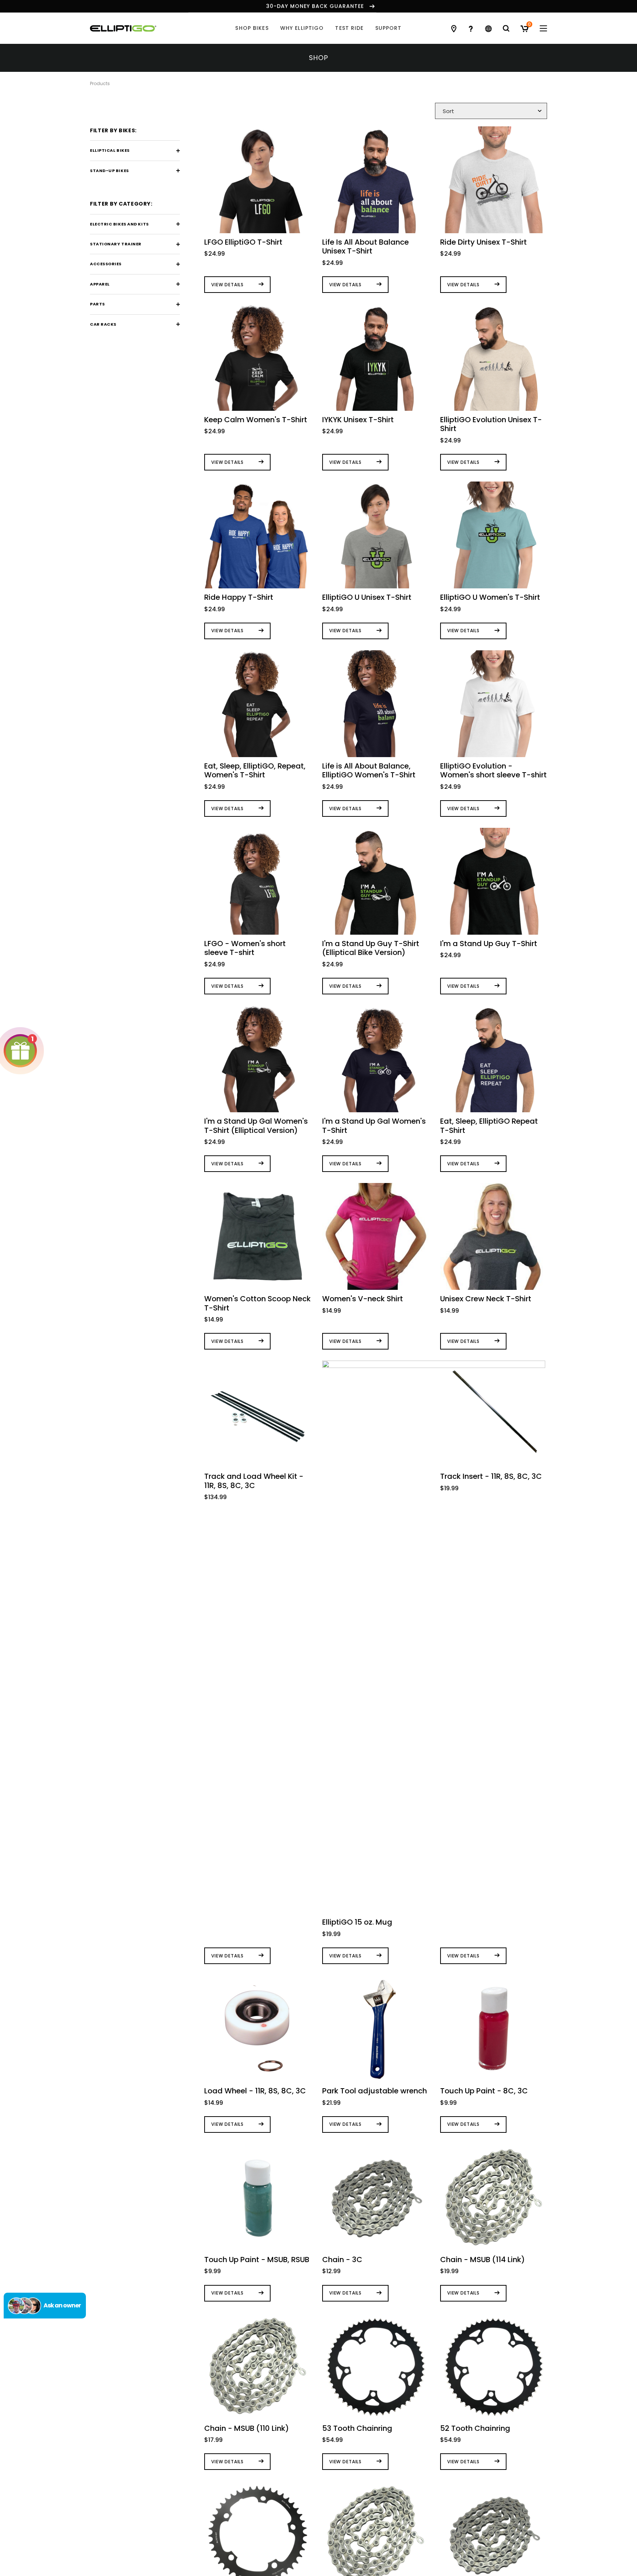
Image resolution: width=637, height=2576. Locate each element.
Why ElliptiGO (302, 28)
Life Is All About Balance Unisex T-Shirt (366, 246)
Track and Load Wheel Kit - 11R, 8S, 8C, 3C (254, 1481)
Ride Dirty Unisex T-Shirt (483, 242)
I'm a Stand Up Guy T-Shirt (489, 944)
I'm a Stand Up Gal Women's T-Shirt (374, 1126)
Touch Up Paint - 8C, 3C (484, 2091)
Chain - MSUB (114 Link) (483, 2260)
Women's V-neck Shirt (363, 1299)
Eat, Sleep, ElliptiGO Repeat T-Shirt (489, 1126)
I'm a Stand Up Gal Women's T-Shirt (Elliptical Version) (256, 1126)
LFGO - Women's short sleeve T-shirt (245, 948)
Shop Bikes (252, 28)
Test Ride (349, 28)
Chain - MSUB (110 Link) (247, 2428)
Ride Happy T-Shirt (239, 597)
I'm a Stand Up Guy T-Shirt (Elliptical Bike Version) (371, 948)
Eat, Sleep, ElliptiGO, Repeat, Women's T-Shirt (255, 770)
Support (389, 28)
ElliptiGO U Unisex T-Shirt (367, 597)
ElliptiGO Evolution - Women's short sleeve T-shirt (493, 770)
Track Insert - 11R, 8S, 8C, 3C (491, 1476)
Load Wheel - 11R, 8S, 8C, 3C (255, 2091)
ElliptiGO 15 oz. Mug (357, 1922)
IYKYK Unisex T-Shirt (358, 420)
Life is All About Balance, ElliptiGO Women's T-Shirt (369, 770)
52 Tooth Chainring (475, 2428)
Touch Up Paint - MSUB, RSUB (257, 2260)
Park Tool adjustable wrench (375, 2091)
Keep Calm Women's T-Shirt (256, 420)
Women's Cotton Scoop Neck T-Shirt (257, 1303)
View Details (227, 285)
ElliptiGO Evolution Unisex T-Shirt (491, 424)
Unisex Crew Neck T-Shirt (486, 1299)
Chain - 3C (342, 2260)
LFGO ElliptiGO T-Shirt (243, 242)
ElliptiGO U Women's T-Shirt (490, 597)
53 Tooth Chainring (357, 2428)
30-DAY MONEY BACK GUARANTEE (315, 6)
